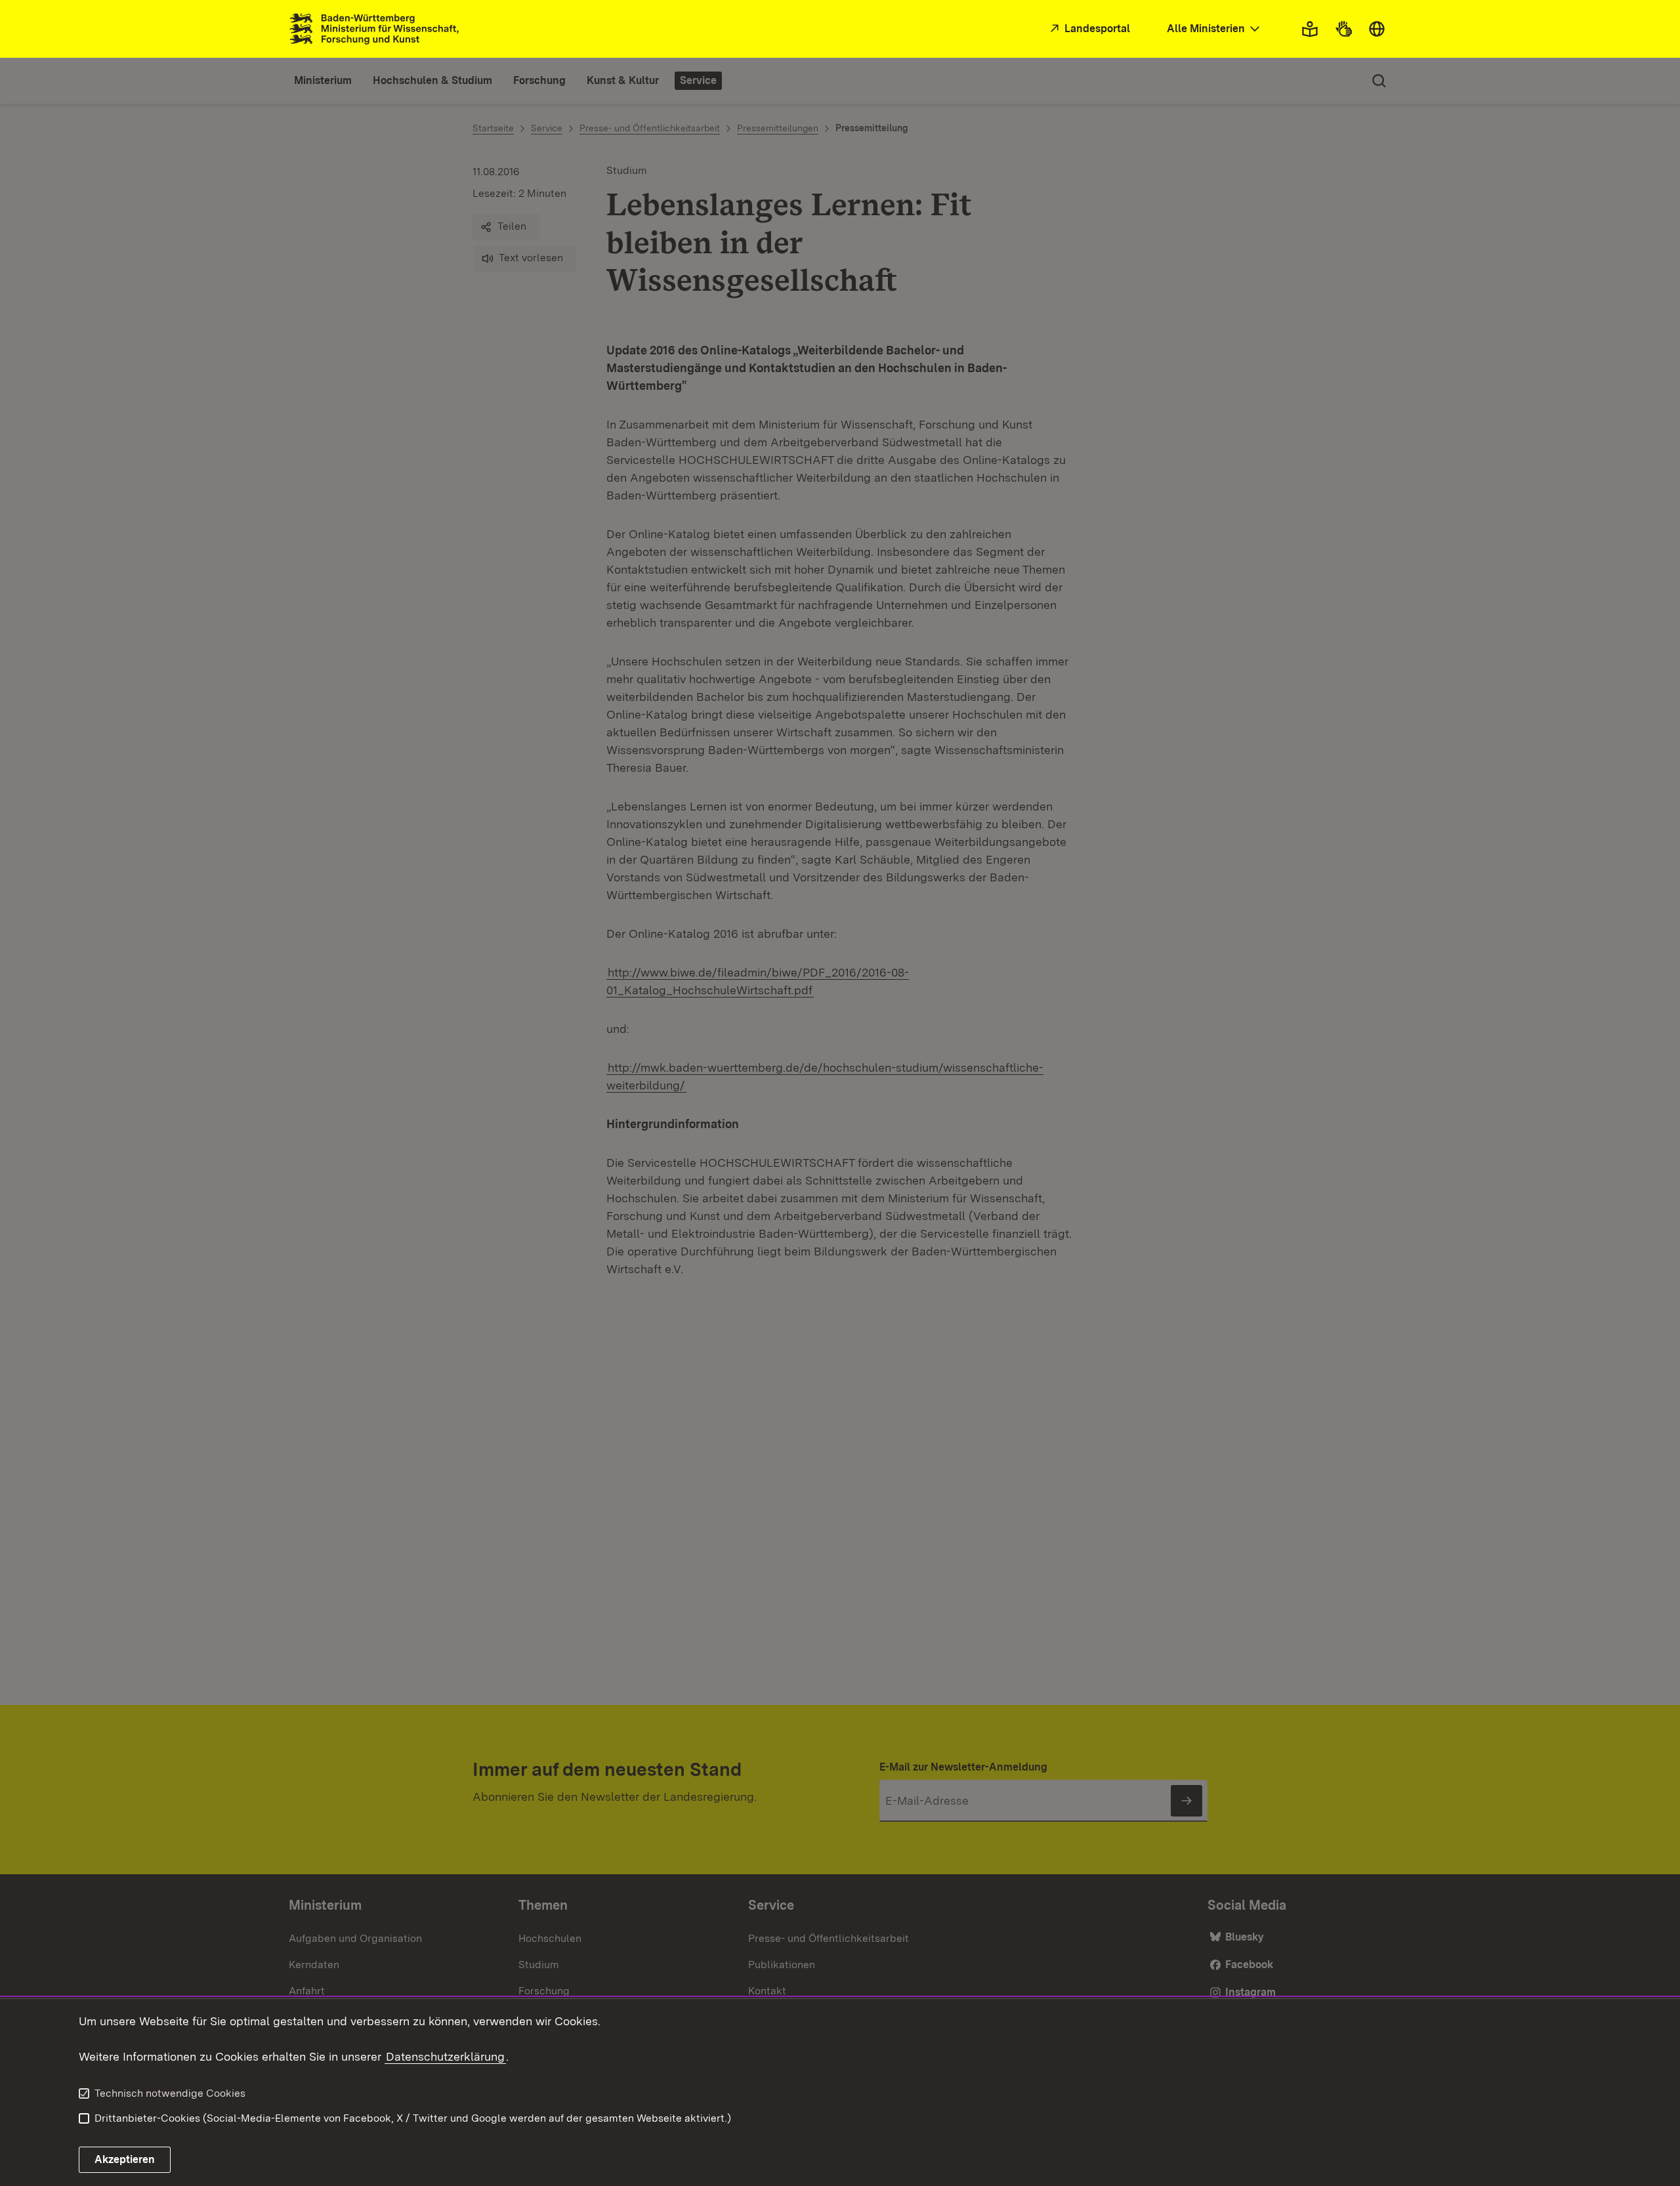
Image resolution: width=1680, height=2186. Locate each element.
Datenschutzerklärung (445, 2056)
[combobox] (1215, 29)
